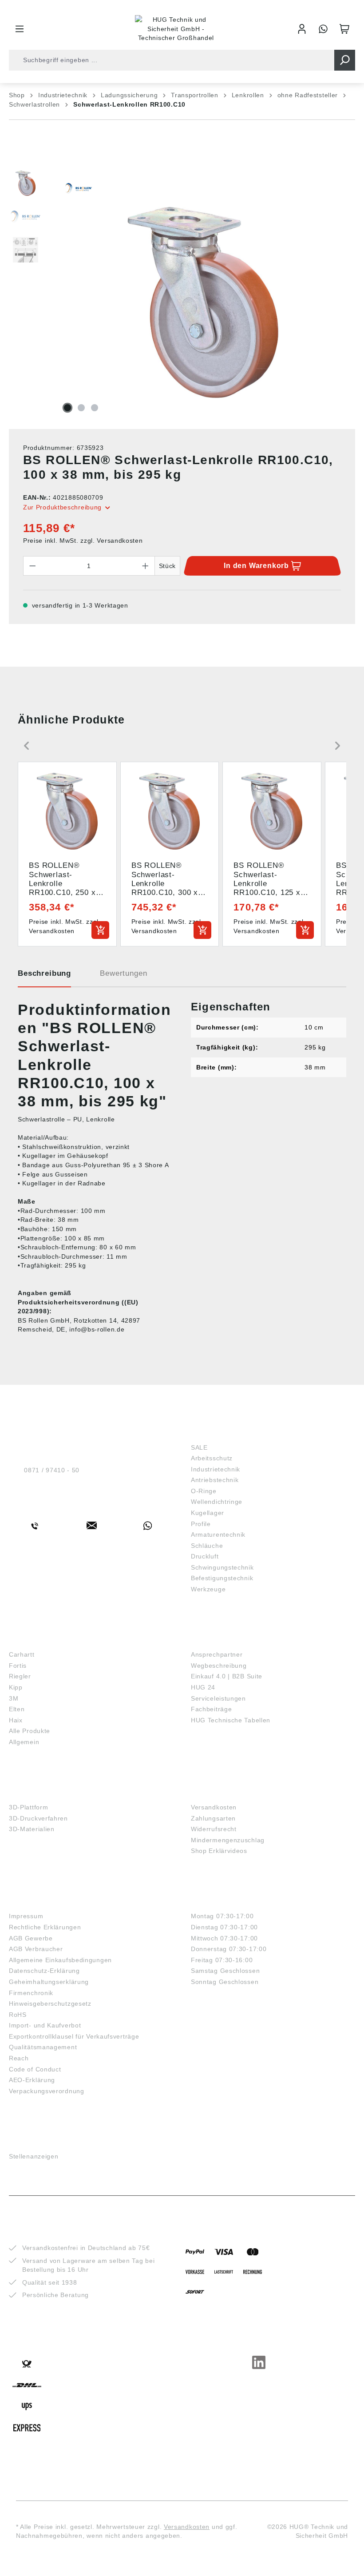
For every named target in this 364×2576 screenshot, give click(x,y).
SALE (199, 1447)
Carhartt (22, 1654)
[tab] (44, 977)
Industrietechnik (216, 1469)
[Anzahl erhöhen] (146, 566)
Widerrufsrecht (214, 1829)
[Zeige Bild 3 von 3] (95, 408)
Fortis (18, 1666)
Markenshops (35, 1641)
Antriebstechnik (215, 1480)
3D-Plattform (28, 1807)
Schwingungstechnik (222, 1567)
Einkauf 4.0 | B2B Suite (227, 1676)
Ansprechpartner (217, 1654)
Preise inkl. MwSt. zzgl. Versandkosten (83, 541)
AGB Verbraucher (36, 1949)
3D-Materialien (32, 1829)
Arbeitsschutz (212, 1458)
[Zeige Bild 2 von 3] (81, 408)
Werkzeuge (208, 1589)
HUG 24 (203, 1687)
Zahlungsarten (213, 1818)
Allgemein (24, 1742)
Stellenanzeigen (34, 2156)
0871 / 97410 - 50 (52, 1470)
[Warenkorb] (344, 29)
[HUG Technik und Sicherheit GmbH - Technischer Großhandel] (176, 29)
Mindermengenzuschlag (228, 1840)
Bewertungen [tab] (123, 973)
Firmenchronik (31, 1993)
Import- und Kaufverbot (45, 2025)
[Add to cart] (100, 930)
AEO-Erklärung (32, 2080)
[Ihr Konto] (302, 29)
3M (14, 1698)
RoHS (18, 2015)
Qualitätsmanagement (43, 2047)
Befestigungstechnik (222, 1578)
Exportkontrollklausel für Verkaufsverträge (74, 2036)
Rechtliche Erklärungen (45, 1927)
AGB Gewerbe (31, 1938)
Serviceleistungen (218, 1698)
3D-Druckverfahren (38, 1818)
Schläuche (207, 1546)
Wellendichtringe (217, 1502)
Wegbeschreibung (219, 1666)
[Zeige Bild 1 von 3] (67, 408)
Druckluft (205, 1556)
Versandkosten (214, 1807)
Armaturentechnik (218, 1534)
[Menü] (20, 29)
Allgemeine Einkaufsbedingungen (60, 1960)
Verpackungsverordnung (47, 2091)
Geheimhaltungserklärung (49, 1982)
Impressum (26, 1916)
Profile (201, 1524)
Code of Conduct (35, 2069)
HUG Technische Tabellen (231, 1720)
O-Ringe (204, 1491)
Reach (19, 2058)
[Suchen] (345, 60)
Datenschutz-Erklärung (44, 1971)
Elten (17, 1709)
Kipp (16, 1687)
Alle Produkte (30, 1731)
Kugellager (208, 1513)
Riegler (20, 1676)
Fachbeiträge (211, 1709)
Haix (16, 1720)
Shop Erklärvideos (219, 1851)
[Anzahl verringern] (32, 566)
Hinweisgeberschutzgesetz (50, 2004)
